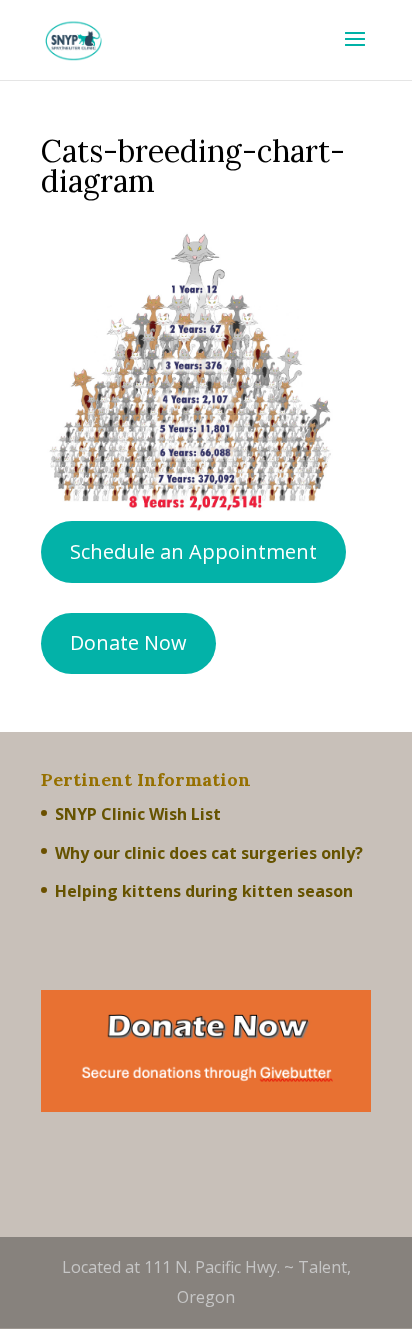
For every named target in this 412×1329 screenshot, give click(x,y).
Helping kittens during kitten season (204, 891)
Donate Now (128, 642)
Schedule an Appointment (193, 551)
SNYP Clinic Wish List (138, 814)
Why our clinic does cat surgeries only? (209, 853)
